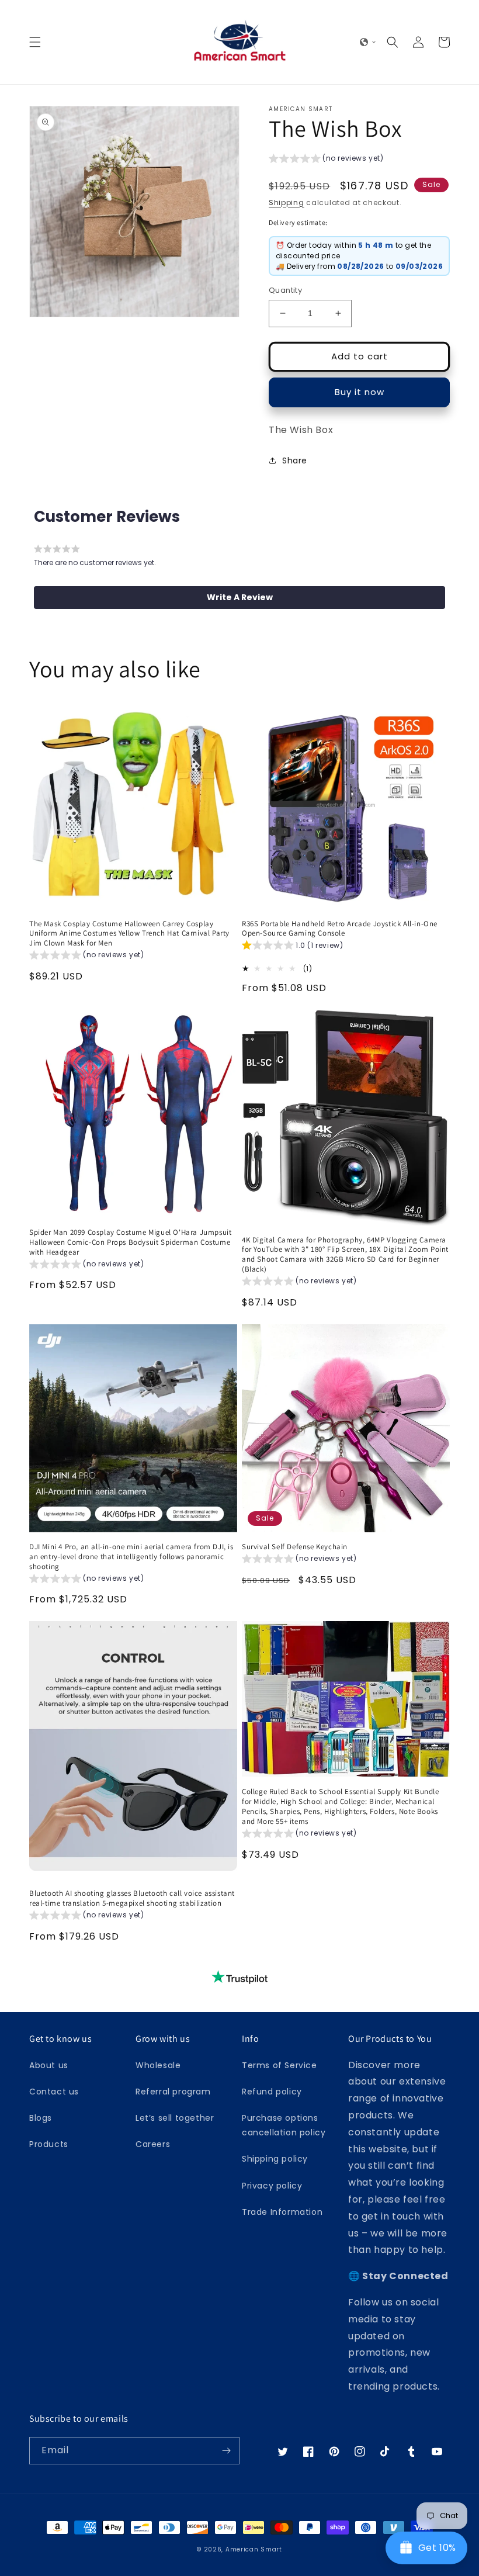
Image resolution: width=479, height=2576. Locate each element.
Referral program (173, 2092)
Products (49, 2144)
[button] (35, 42)
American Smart (254, 2549)
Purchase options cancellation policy (284, 2125)
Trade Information (282, 2212)
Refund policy (272, 2092)
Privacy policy (272, 2186)
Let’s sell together (175, 2118)
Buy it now (360, 392)
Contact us (54, 2092)
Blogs (41, 2118)
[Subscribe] (226, 2451)
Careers (153, 2144)
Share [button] (295, 461)
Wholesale (158, 2065)
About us (49, 2065)
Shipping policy (275, 2159)
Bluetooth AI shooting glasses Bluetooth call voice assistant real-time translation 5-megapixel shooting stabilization (132, 1898)
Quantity (285, 290)
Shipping (287, 202)
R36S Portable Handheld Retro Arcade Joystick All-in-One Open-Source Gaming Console (340, 929)
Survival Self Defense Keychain (295, 1547)
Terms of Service (280, 2065)
